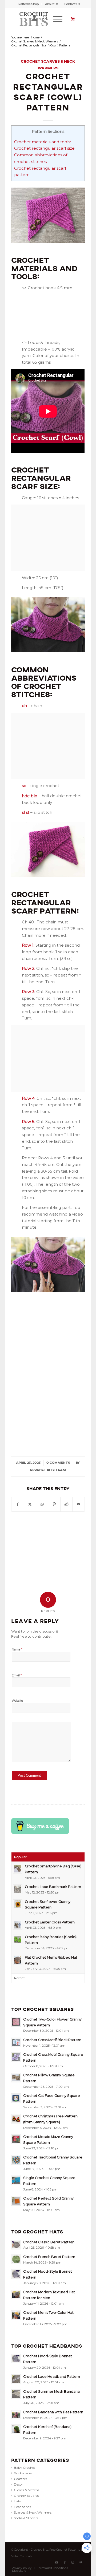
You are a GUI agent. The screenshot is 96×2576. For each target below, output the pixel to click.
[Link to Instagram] (73, 2562)
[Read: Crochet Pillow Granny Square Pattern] (16, 2078)
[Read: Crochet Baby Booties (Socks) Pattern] (18, 1939)
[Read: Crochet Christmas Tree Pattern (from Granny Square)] (16, 2119)
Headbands (22, 2507)
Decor (18, 2484)
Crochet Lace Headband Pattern (52, 2377)
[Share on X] (30, 1504)
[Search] (43, 19)
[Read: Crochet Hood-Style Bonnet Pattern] (16, 2274)
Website (17, 1701)
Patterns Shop (29, 4)
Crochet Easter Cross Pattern (50, 1922)
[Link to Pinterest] (81, 2562)
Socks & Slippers (26, 2518)
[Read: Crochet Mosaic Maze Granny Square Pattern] (16, 2139)
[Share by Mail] (79, 1504)
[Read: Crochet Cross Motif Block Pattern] (16, 2042)
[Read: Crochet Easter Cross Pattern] (18, 1925)
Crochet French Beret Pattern (49, 2257)
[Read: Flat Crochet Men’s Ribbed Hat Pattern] (18, 1960)
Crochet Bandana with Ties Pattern (53, 2412)
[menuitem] (29, 4)
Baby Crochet (25, 2468)
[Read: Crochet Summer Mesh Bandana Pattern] (16, 2394)
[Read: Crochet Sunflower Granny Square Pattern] (18, 1904)
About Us (52, 4)
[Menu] (55, 19)
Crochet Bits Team (48, 1470)
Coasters (20, 2479)
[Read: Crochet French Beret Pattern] (16, 2259)
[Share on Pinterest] (54, 1504)
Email (17, 1675)
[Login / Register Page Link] (32, 19)
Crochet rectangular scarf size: (45, 148)
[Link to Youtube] (57, 2562)
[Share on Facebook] (18, 1504)
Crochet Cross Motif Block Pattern (52, 2040)
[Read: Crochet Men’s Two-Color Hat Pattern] (16, 2315)
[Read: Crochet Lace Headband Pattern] (16, 2379)
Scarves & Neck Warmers (33, 2512)
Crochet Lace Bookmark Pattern (53, 1887)
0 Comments (58, 1463)
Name (17, 1649)
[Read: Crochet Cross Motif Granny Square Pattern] (16, 2057)
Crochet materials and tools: (43, 142)
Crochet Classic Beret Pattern (49, 2242)
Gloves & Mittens (27, 2490)
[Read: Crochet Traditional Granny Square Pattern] (16, 2160)
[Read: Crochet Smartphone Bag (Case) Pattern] (18, 1869)
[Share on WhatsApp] (42, 1504)
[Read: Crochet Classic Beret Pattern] (16, 2245)
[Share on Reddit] (67, 1504)
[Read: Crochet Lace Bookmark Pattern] (18, 1889)
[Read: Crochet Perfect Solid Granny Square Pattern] (16, 2201)
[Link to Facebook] (65, 2562)
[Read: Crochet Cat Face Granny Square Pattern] (16, 2098)
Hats (17, 2501)
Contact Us (72, 4)
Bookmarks (23, 2473)
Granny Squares (26, 2496)
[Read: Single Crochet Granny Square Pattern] (16, 2180)
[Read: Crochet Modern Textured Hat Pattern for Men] (16, 2295)
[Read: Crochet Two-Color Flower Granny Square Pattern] (16, 2022)
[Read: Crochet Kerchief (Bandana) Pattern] (16, 2429)
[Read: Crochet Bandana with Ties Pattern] (16, 2415)
